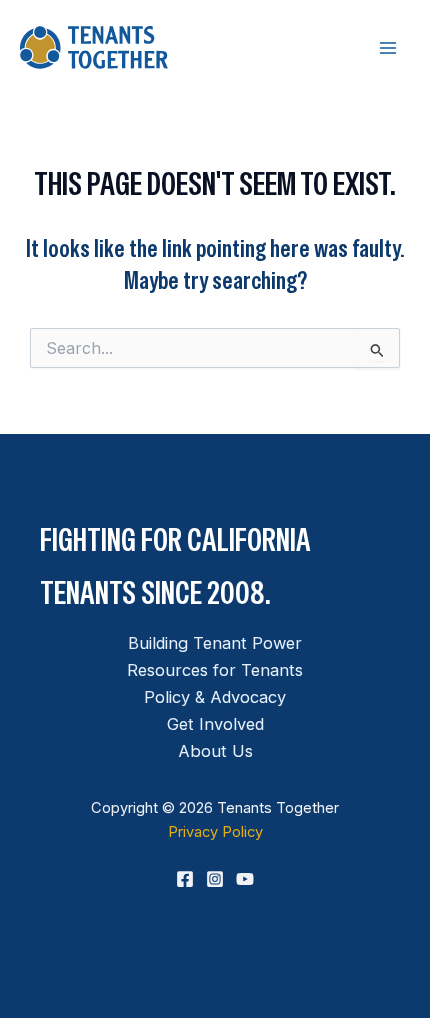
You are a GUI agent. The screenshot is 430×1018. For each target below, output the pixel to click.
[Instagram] (215, 879)
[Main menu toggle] (387, 47)
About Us (215, 751)
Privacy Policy (215, 832)
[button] (215, 912)
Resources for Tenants (215, 670)
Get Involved (215, 724)
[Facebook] (185, 879)
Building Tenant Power (215, 643)
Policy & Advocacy (215, 697)
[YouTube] (245, 879)
